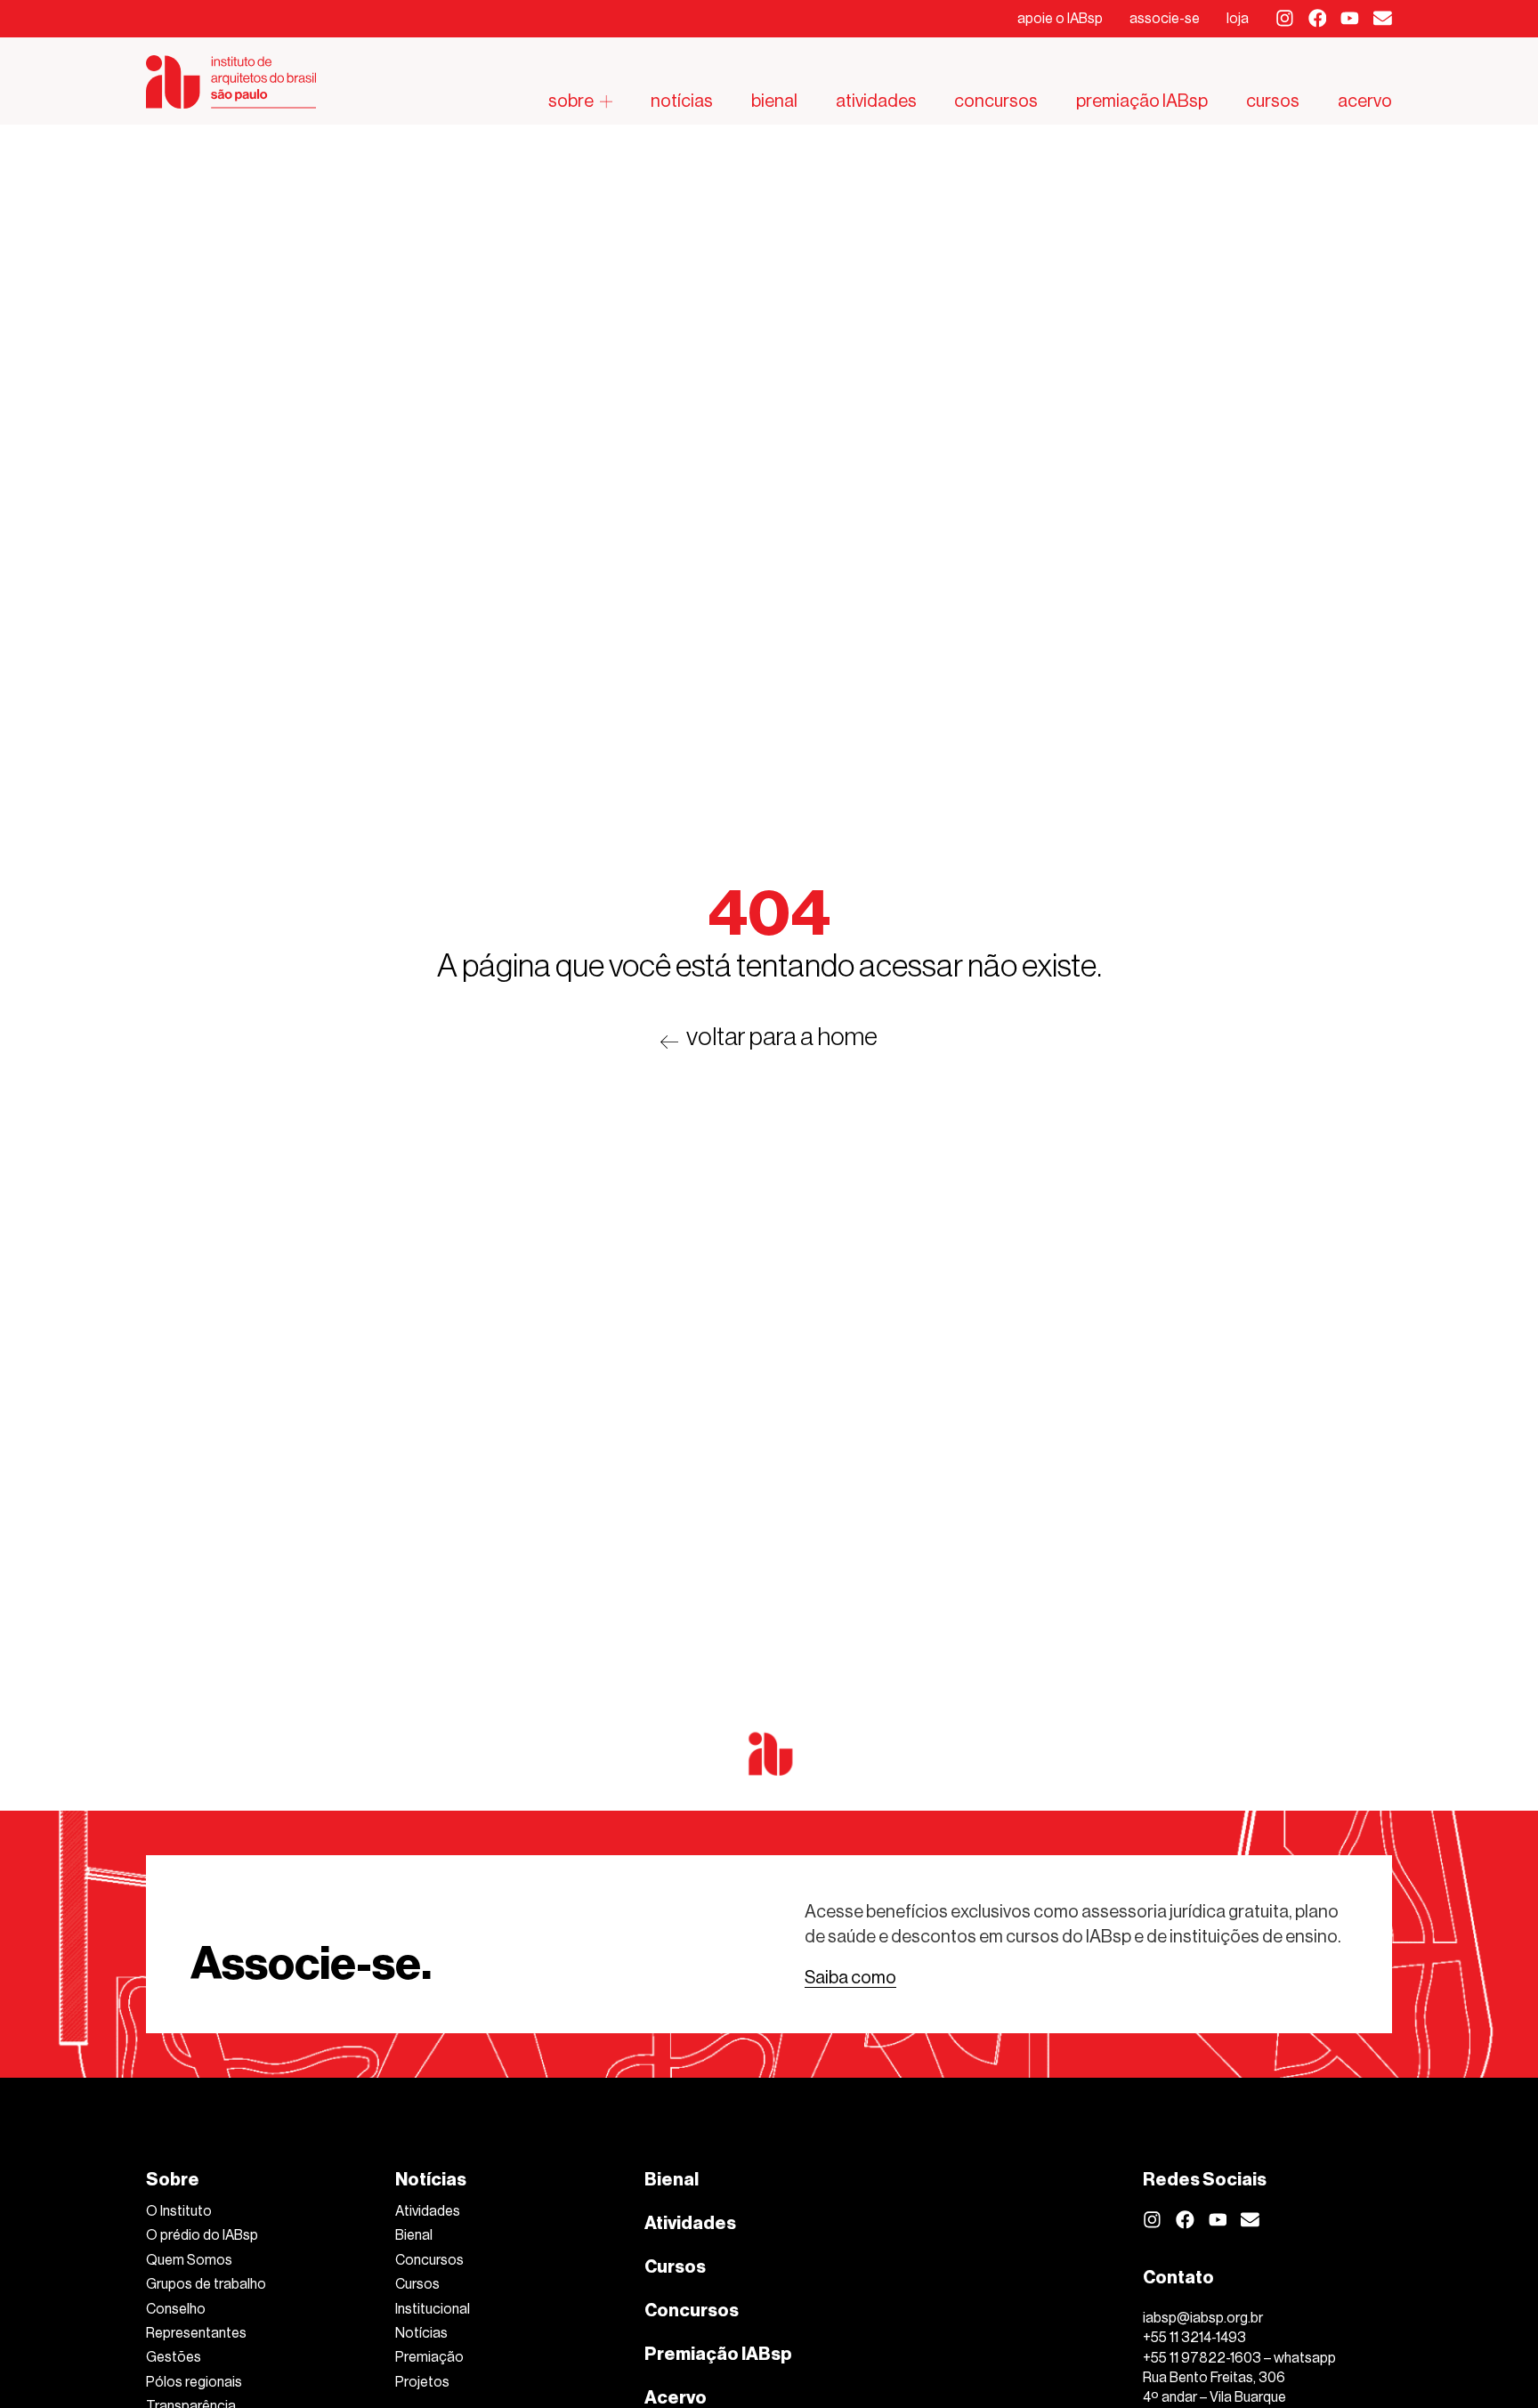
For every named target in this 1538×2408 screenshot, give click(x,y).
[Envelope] (1383, 18)
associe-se (1165, 18)
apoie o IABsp (1060, 18)
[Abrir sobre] (606, 101)
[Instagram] (1285, 18)
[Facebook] (1318, 18)
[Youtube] (1350, 18)
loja (1238, 18)
